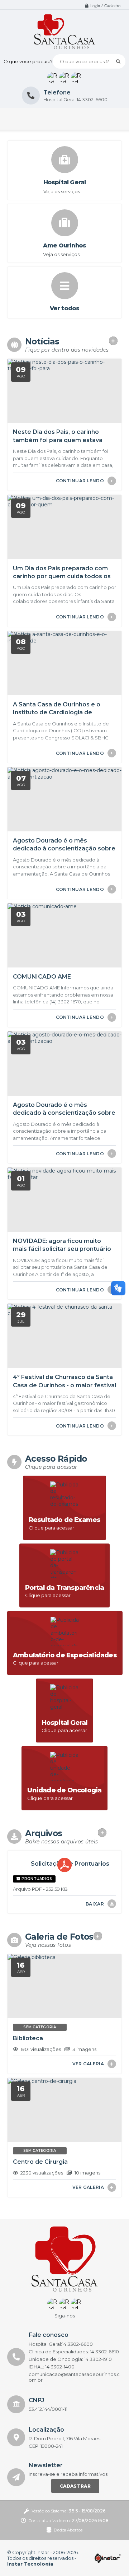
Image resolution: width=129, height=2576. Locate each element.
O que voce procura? (28, 61)
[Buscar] (118, 61)
